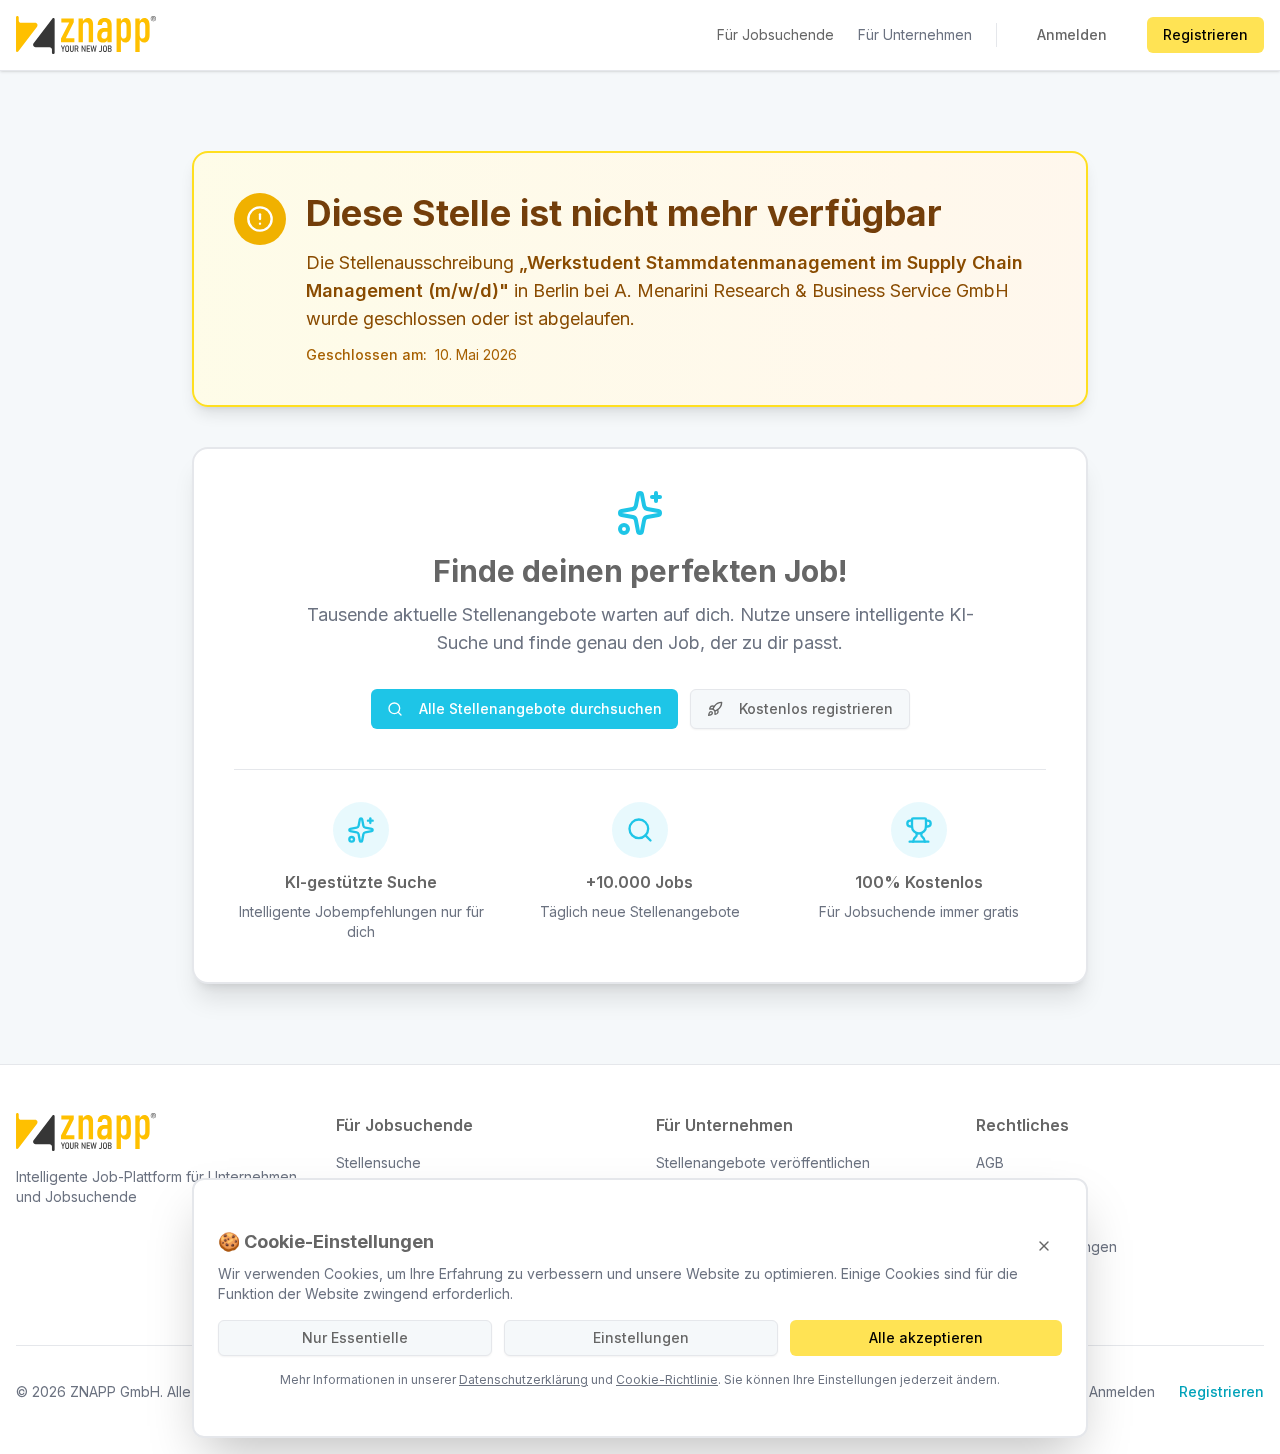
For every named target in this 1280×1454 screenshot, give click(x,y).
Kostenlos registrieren (816, 708)
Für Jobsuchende (775, 34)
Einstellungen (641, 1337)
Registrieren (1205, 34)
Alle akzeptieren (926, 1337)
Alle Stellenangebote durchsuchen (540, 708)
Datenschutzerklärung (523, 1379)
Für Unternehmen (915, 34)
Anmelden (1072, 34)
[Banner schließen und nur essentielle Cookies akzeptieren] (1044, 1246)
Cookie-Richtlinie (667, 1379)
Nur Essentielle (355, 1337)
